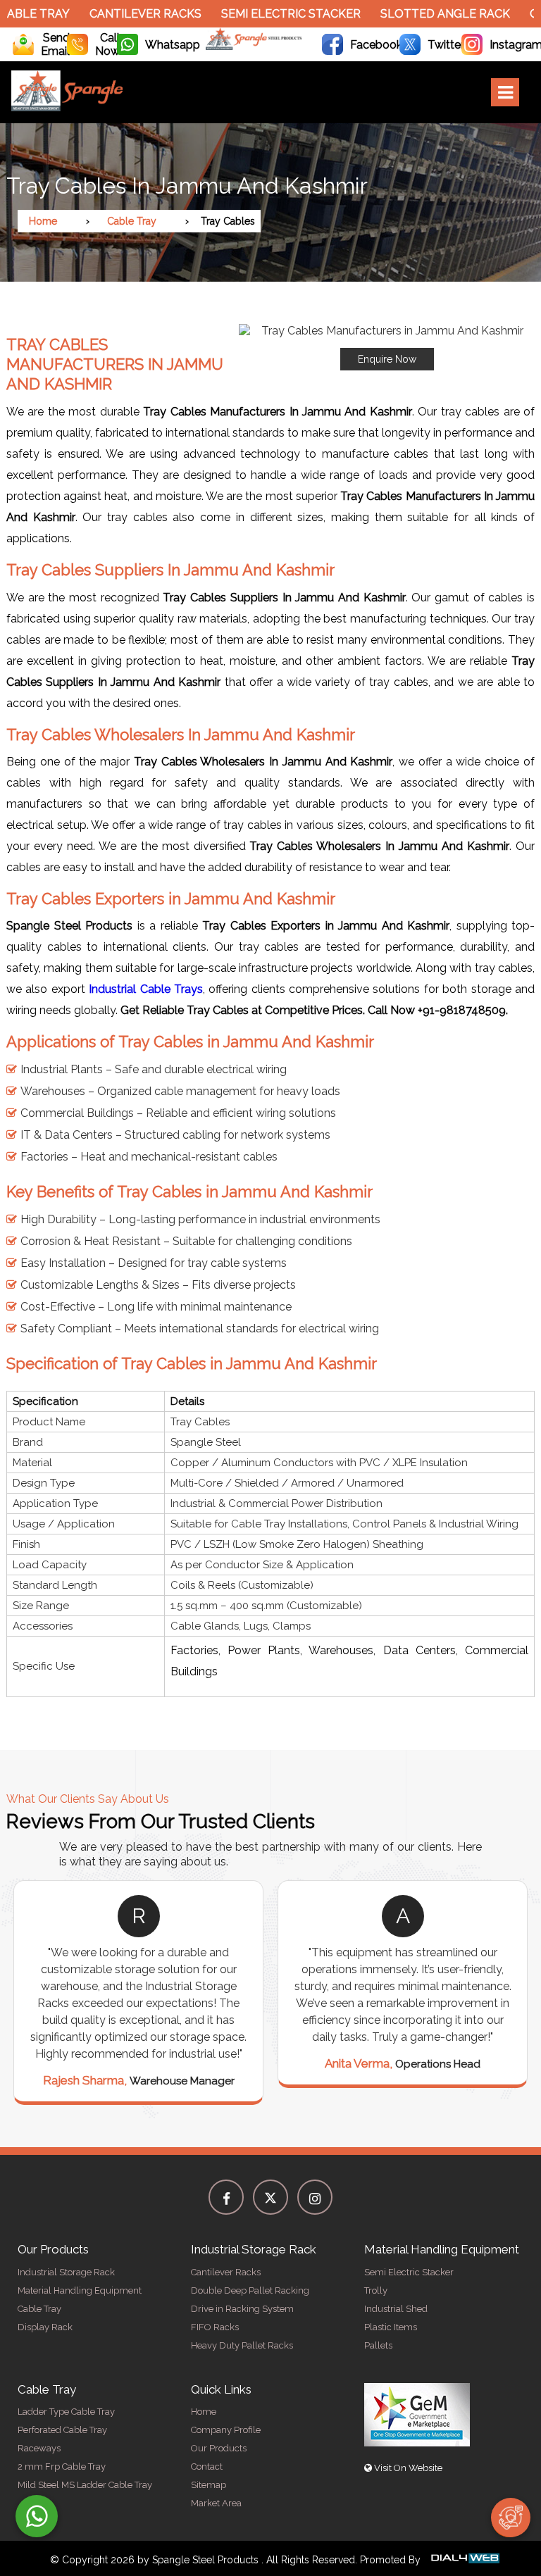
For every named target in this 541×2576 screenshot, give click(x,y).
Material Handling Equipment (80, 2290)
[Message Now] (37, 2516)
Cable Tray (132, 221)
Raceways (39, 2448)
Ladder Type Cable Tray (66, 2412)
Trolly (376, 2290)
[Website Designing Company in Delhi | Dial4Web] (464, 2560)
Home (43, 221)
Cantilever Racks (124, 14)
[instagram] (315, 2197)
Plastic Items (391, 2327)
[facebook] (226, 2197)
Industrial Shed (396, 2309)
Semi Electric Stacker (269, 14)
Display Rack (45, 2327)
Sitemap (209, 2485)
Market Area (216, 2503)
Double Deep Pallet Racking (250, 2290)
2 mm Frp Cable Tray (62, 2466)
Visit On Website (407, 2468)
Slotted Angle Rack (423, 14)
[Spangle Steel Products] (254, 46)
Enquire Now (387, 359)
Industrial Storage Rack (66, 2272)
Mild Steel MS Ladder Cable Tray (85, 2485)
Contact (207, 2466)
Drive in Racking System (242, 2309)
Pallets (378, 2345)
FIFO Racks (215, 2327)
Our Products (219, 2448)
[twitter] (270, 2197)
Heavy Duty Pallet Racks (242, 2345)
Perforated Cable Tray (62, 2430)
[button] (387, 347)
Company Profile (226, 2430)
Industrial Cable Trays (146, 989)
